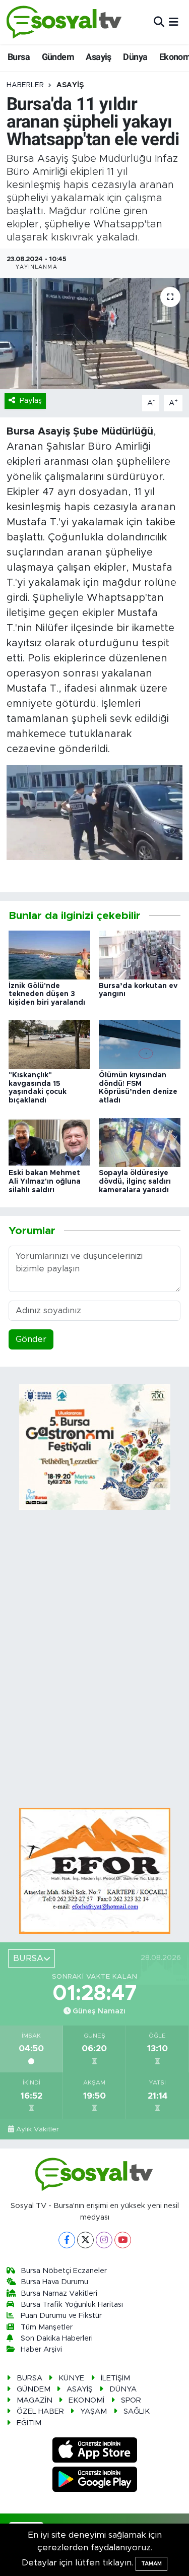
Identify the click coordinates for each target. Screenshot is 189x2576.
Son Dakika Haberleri (57, 2338)
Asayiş (98, 57)
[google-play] (94, 2481)
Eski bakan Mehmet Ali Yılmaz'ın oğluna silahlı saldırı (45, 1182)
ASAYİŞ (70, 85)
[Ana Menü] (174, 22)
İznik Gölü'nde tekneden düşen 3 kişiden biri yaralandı (47, 995)
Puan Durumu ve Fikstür (61, 2316)
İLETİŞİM (115, 2378)
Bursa (19, 57)
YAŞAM (93, 2411)
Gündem (58, 57)
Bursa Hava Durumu (54, 2282)
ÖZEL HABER (40, 2411)
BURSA (29, 2378)
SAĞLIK (137, 2411)
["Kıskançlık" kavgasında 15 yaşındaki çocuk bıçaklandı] (49, 1044)
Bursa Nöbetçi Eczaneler (64, 2271)
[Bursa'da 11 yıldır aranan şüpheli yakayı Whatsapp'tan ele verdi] (94, 334)
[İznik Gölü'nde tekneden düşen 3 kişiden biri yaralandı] (49, 955)
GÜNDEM (34, 2389)
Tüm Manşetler (47, 2327)
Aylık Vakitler (38, 2129)
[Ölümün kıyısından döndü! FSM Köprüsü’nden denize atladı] (140, 1044)
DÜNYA (123, 2389)
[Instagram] (104, 2240)
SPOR (131, 2400)
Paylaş (31, 401)
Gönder (31, 1339)
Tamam (151, 2564)
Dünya (135, 57)
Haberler (25, 85)
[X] (85, 2240)
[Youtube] (123, 2240)
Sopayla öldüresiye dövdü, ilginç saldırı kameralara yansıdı (135, 1182)
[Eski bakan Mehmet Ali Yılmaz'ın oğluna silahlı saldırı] (49, 1142)
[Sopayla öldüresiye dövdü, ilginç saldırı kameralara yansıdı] (140, 1142)
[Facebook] (67, 2240)
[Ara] (159, 22)
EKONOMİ (86, 2400)
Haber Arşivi (41, 2349)
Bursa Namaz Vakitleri (59, 2293)
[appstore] (94, 2452)
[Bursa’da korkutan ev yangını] (140, 955)
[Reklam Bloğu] (95, 1870)
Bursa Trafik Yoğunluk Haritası (72, 2305)
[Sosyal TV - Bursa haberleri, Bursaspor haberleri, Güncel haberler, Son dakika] (65, 22)
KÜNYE (71, 2378)
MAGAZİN (35, 2400)
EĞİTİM (29, 2423)
